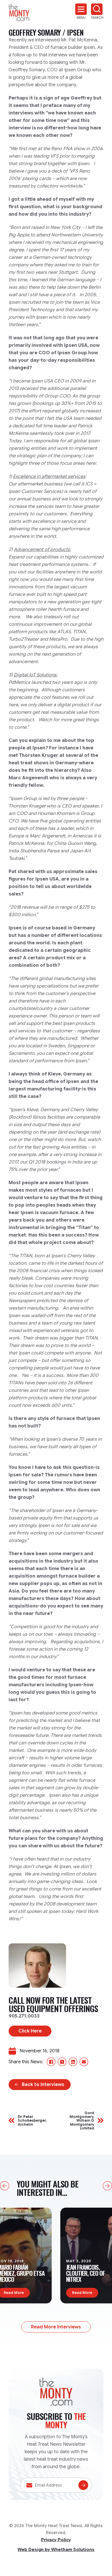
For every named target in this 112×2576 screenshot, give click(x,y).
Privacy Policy (56, 2540)
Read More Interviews (56, 2327)
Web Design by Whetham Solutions (56, 2550)
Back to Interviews (43, 2085)
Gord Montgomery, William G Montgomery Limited (82, 2120)
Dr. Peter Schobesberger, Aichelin (32, 2120)
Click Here (30, 2031)
